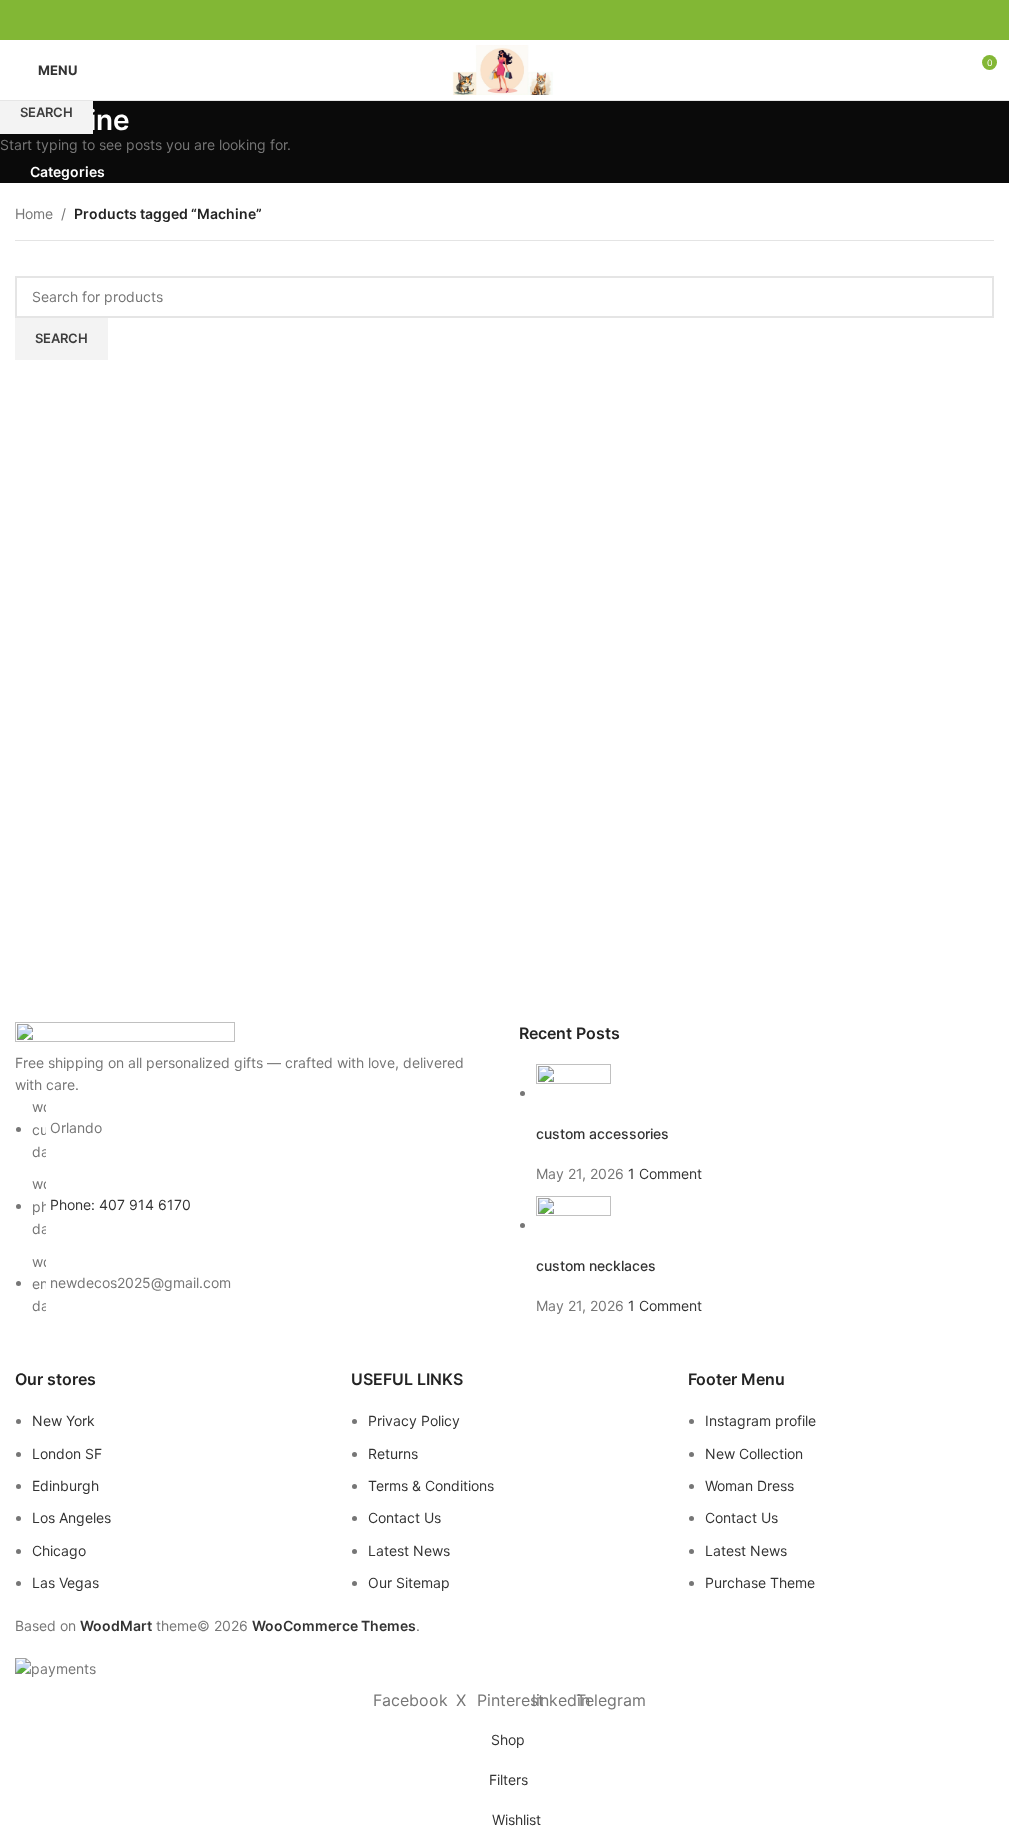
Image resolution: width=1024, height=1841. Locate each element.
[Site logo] (504, 68)
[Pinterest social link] (505, 20)
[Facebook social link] (457, 20)
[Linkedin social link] (529, 20)
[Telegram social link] (553, 20)
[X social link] (481, 20)
